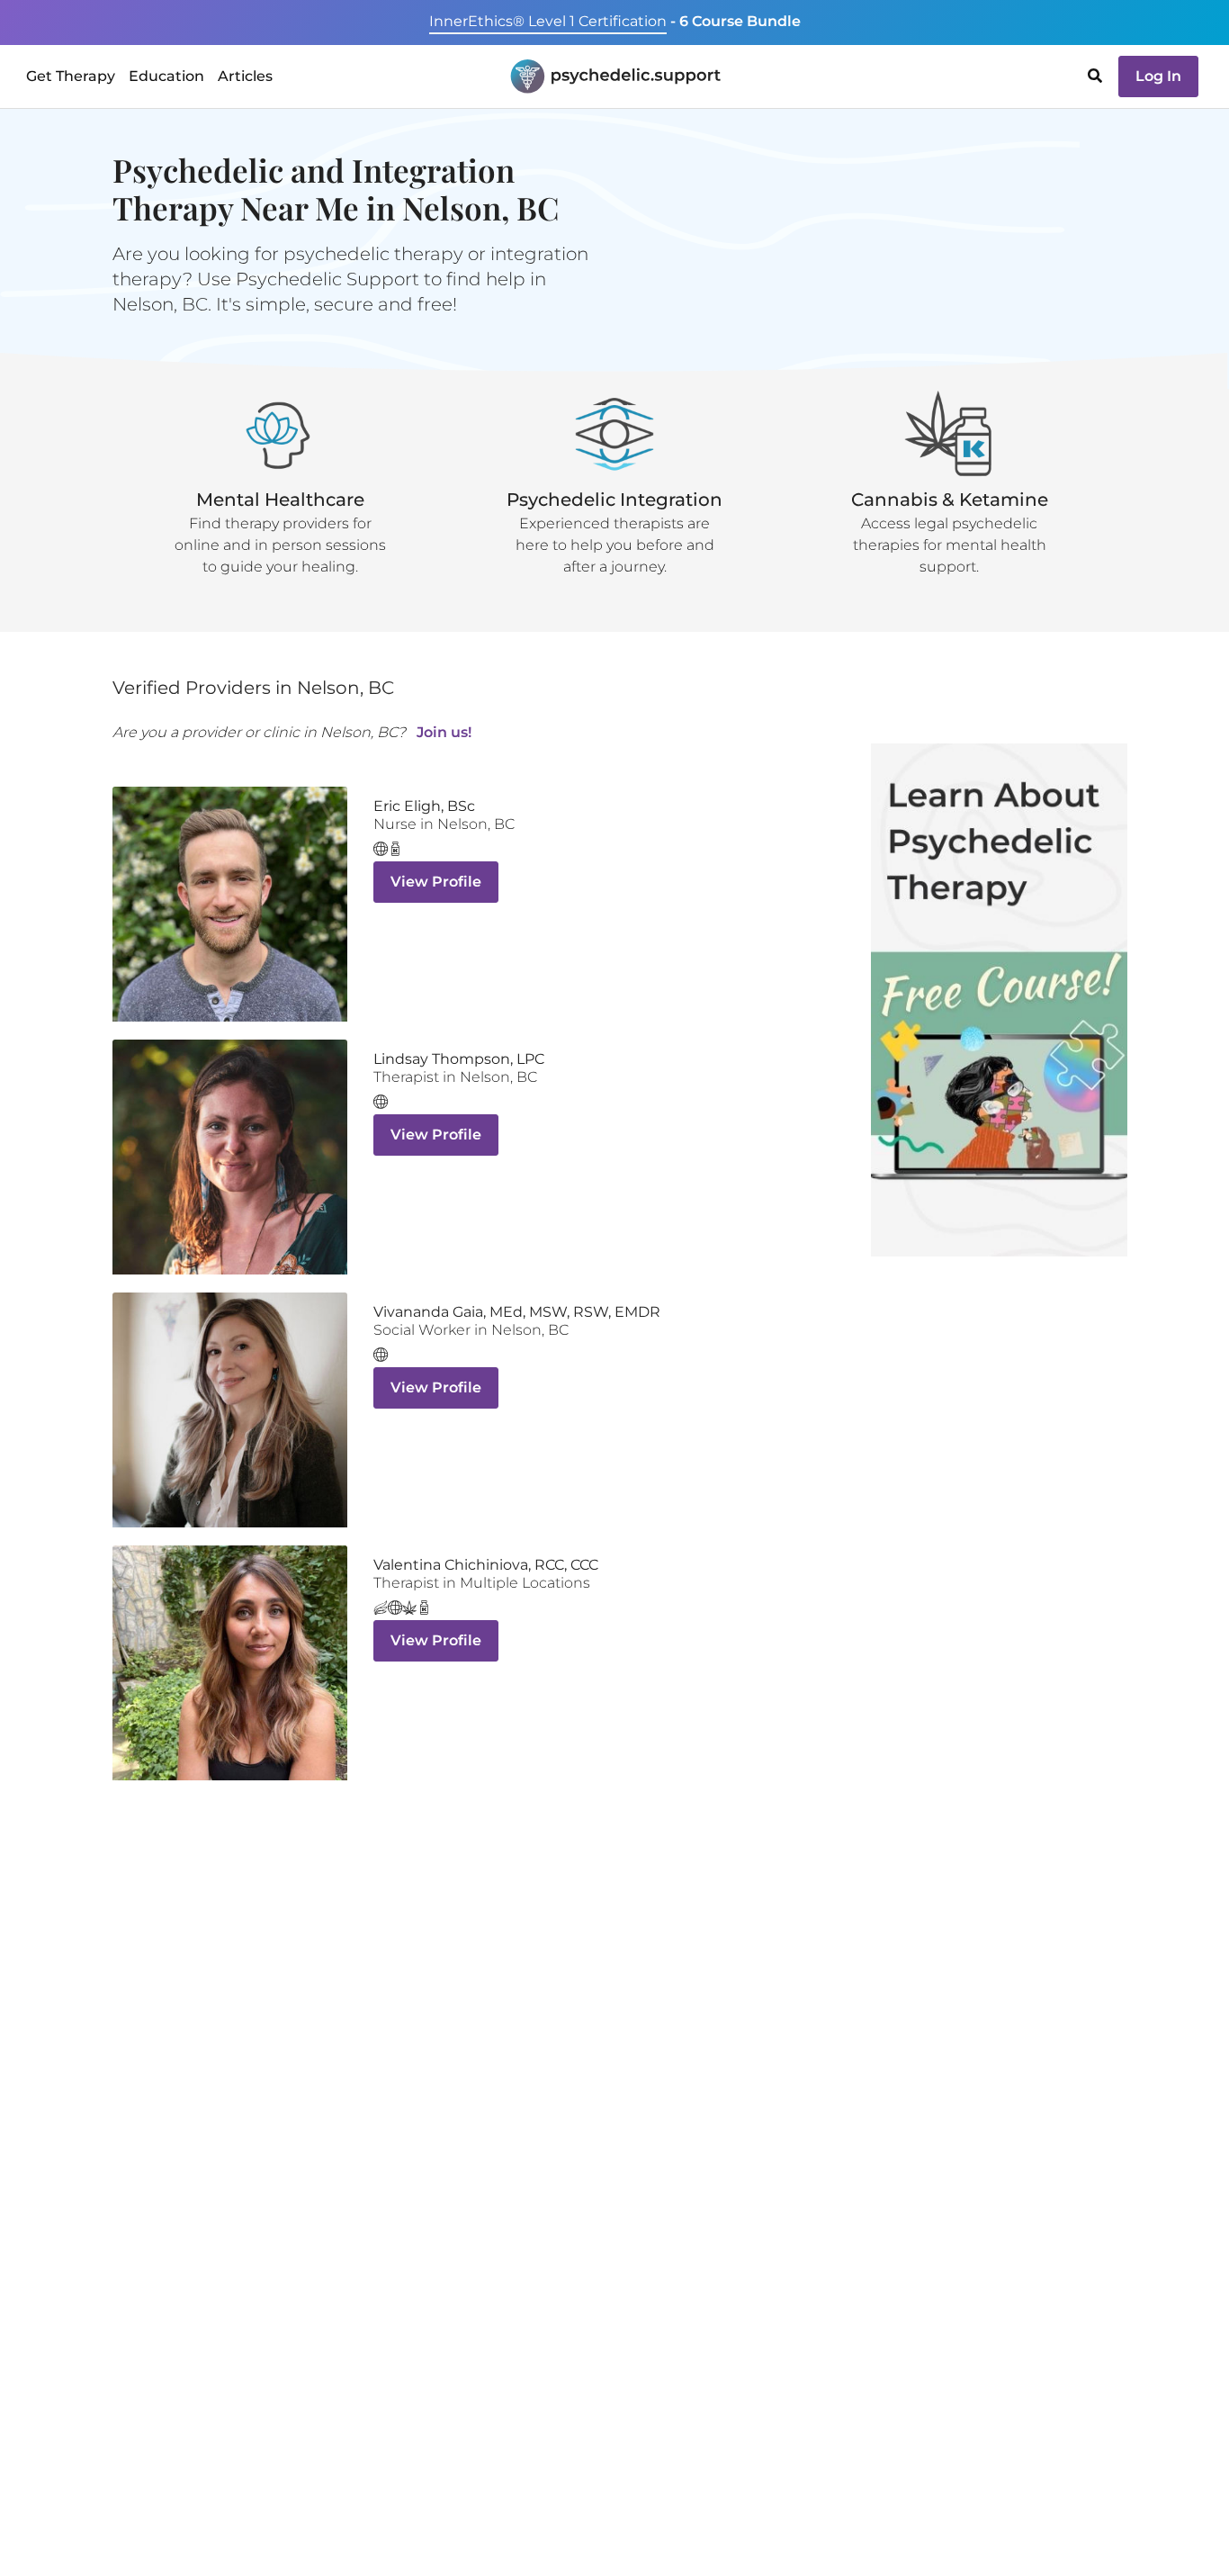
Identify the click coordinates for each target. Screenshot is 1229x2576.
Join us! (444, 732)
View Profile (436, 882)
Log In (1158, 76)
